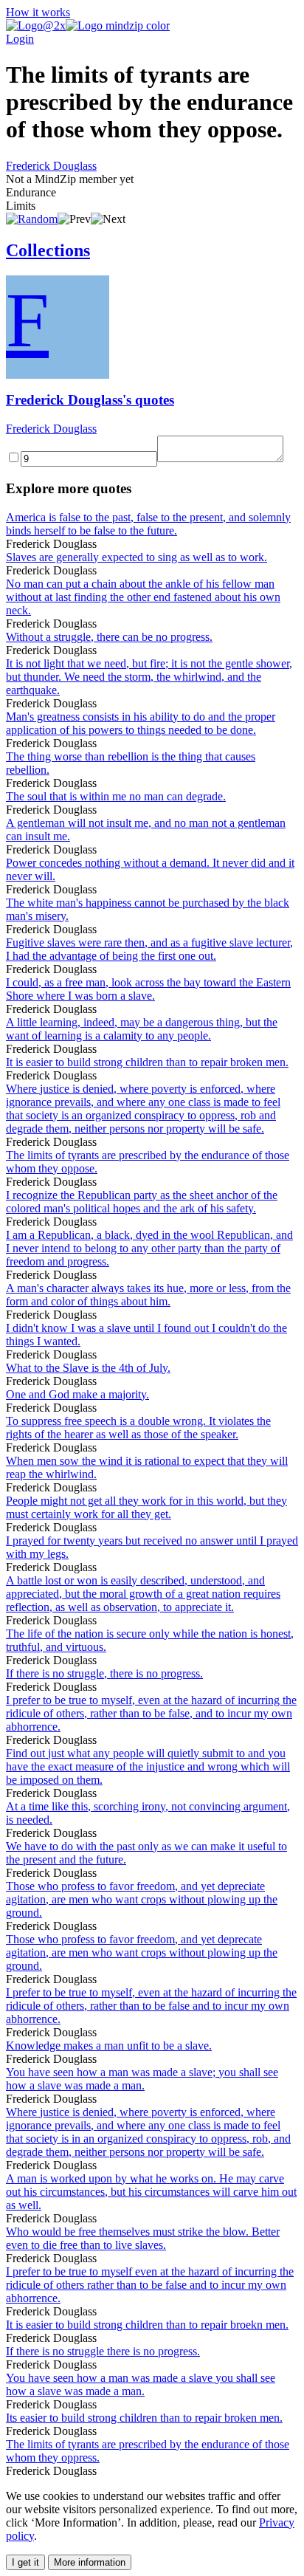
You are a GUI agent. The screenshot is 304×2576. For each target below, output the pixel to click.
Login (20, 39)
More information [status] (90, 2562)
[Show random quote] (32, 219)
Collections (48, 250)
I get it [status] (25, 2562)
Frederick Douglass (51, 166)
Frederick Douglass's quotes (90, 400)
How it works (38, 12)
